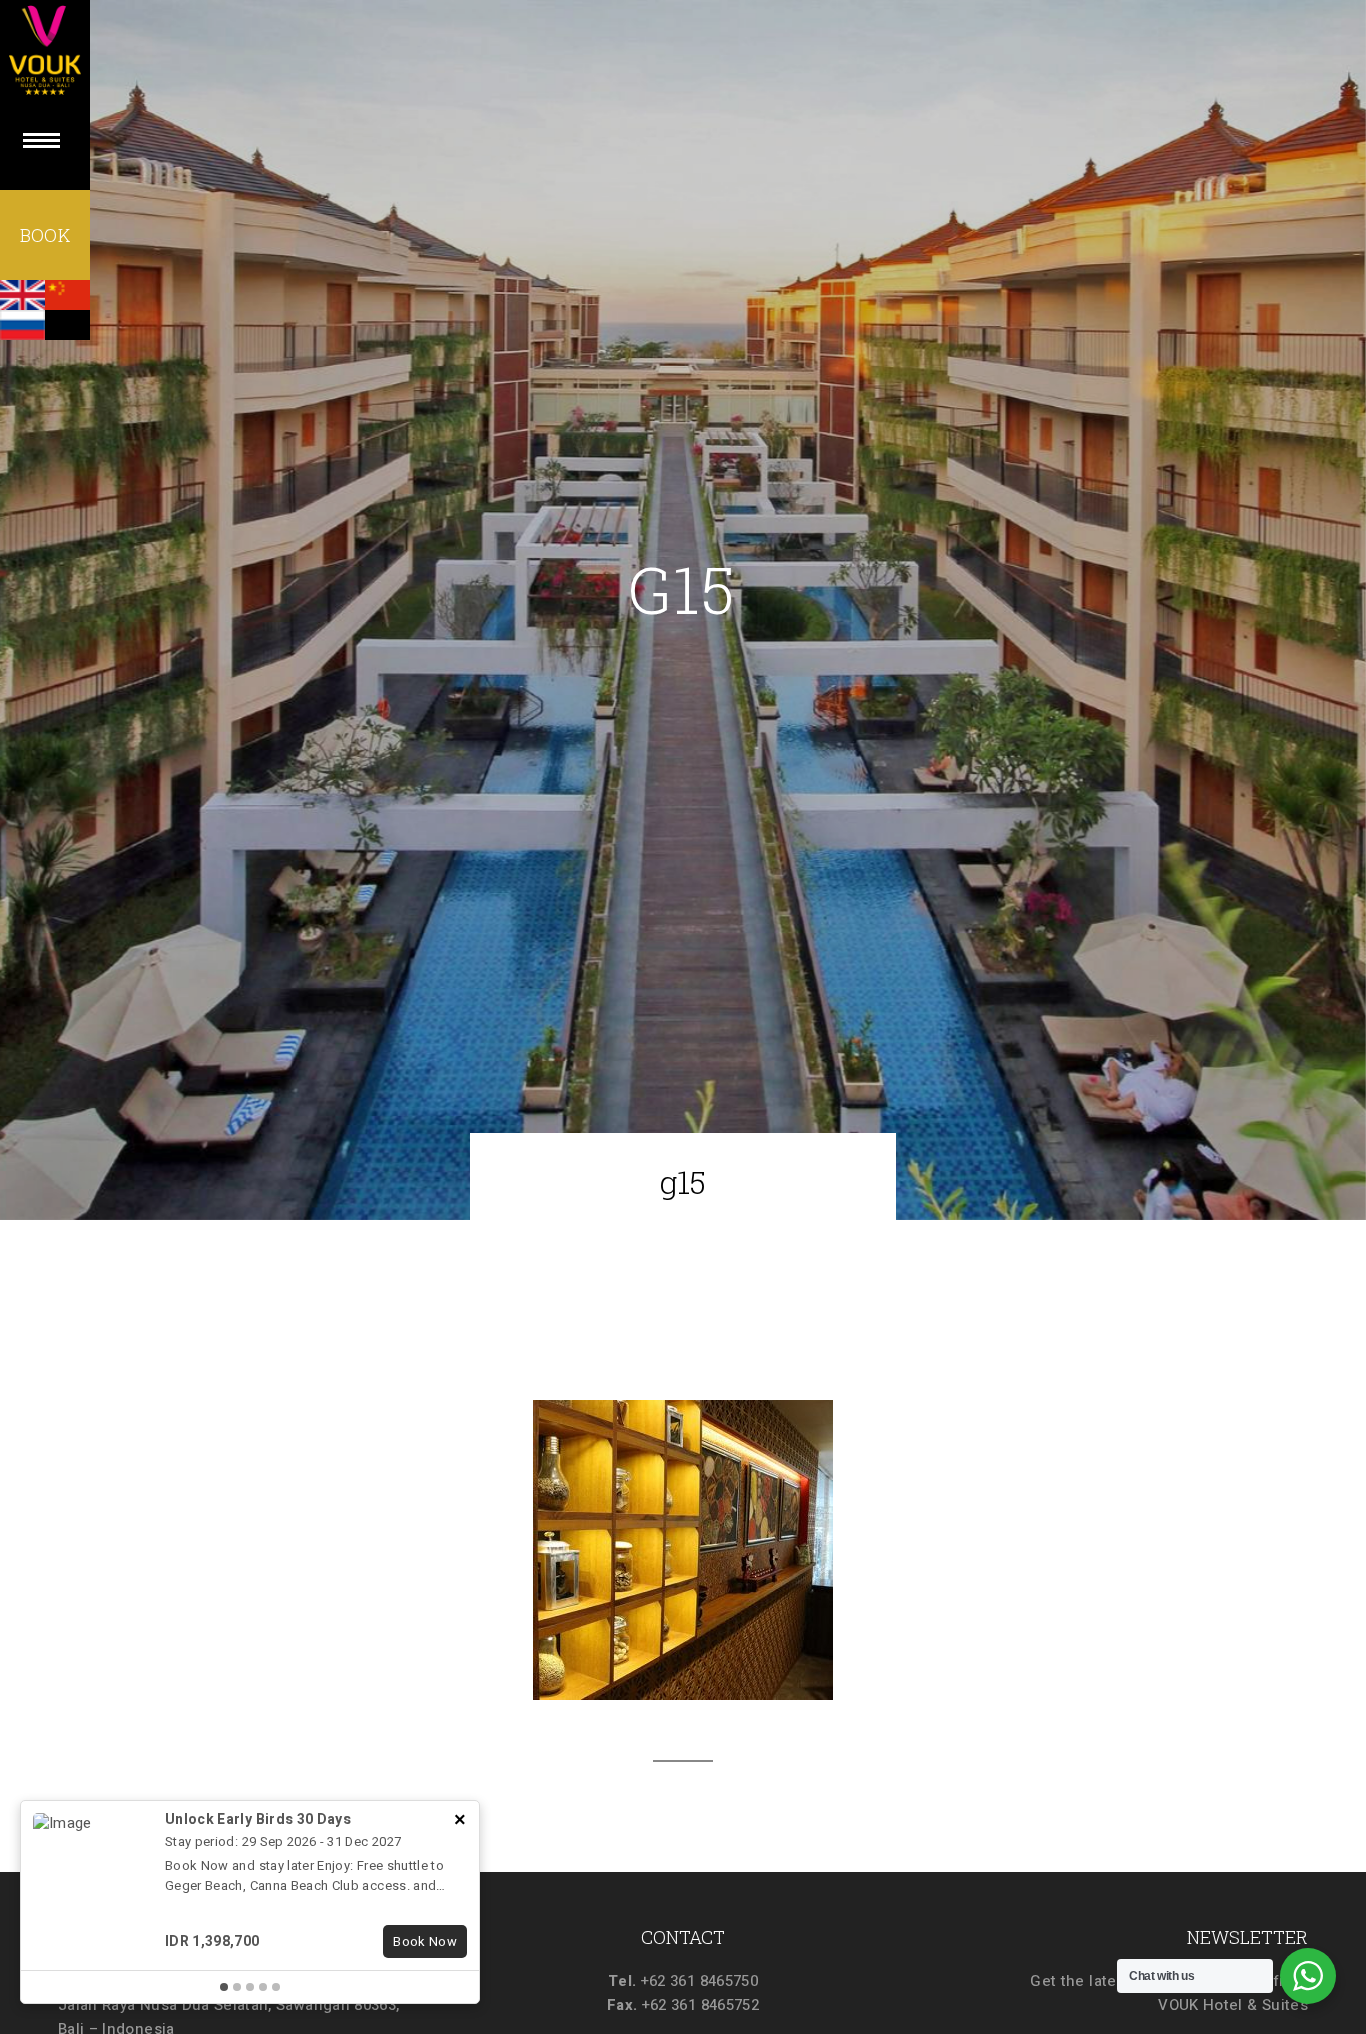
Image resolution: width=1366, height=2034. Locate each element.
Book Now (425, 1941)
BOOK (45, 235)
